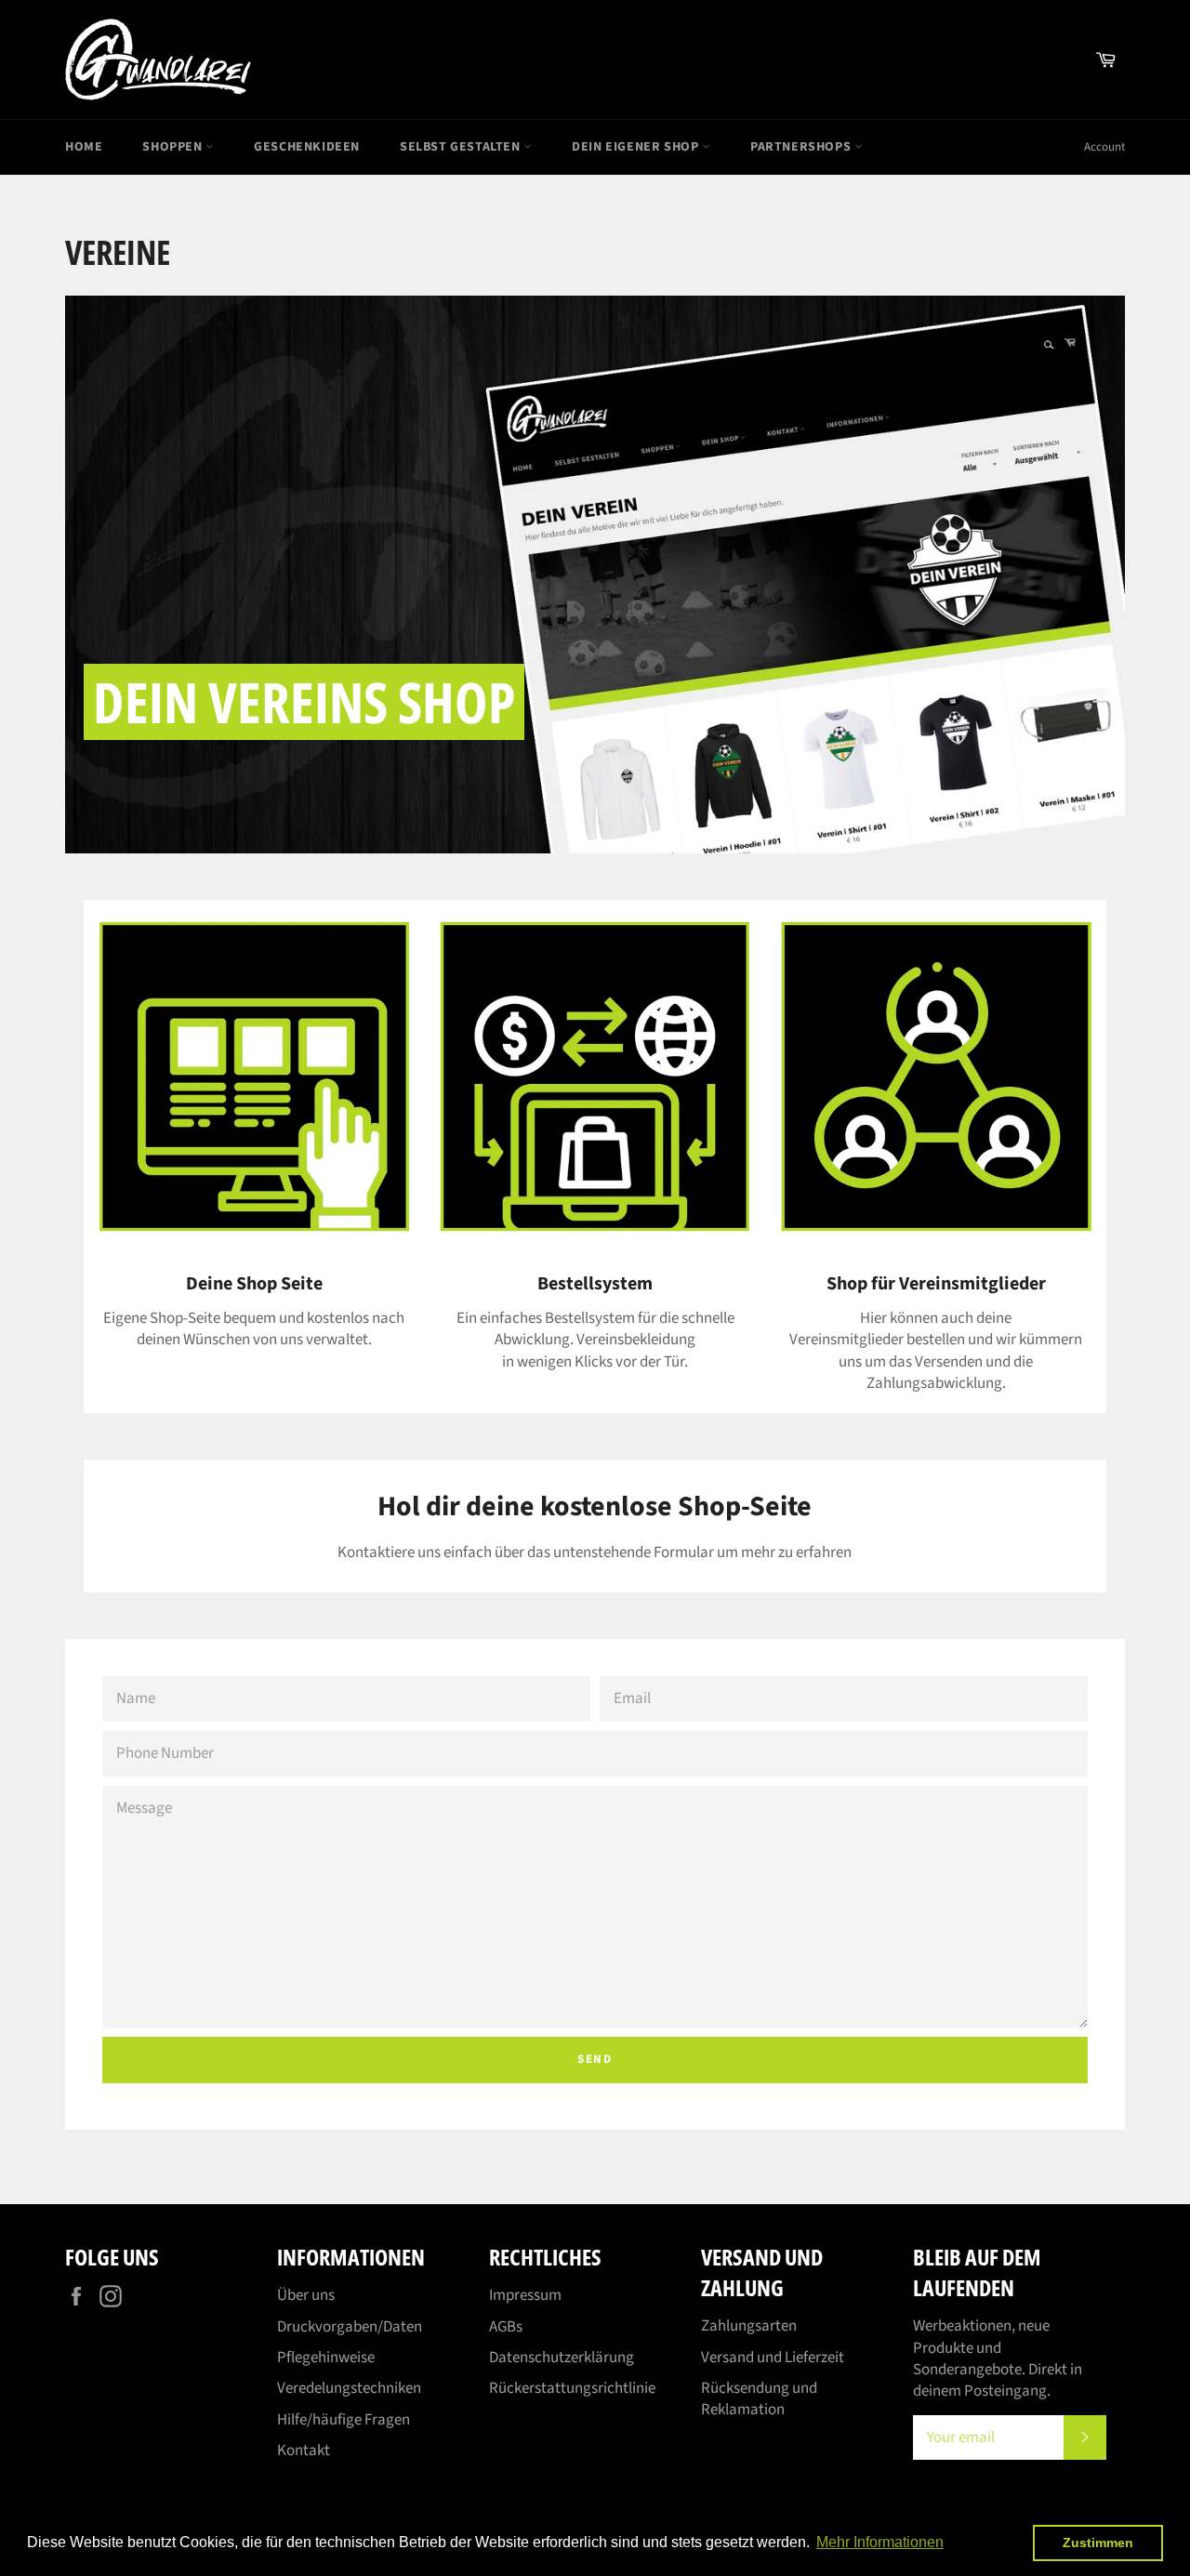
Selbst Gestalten (462, 147)
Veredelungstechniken (349, 2388)
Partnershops (802, 147)
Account (1104, 147)
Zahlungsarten (749, 2326)
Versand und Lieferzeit (773, 2358)
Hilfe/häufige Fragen (344, 2420)
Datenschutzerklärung (562, 2358)
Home (84, 147)
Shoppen (174, 147)
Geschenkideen (307, 147)
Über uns (306, 2295)
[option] (595, 575)
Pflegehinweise (326, 2358)
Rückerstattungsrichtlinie (572, 2388)
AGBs (506, 2327)
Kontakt (304, 2451)
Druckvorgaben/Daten (350, 2327)
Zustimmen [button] (1098, 2543)
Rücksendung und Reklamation (759, 2399)
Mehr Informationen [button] (880, 2542)
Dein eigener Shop (637, 147)
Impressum (525, 2295)
